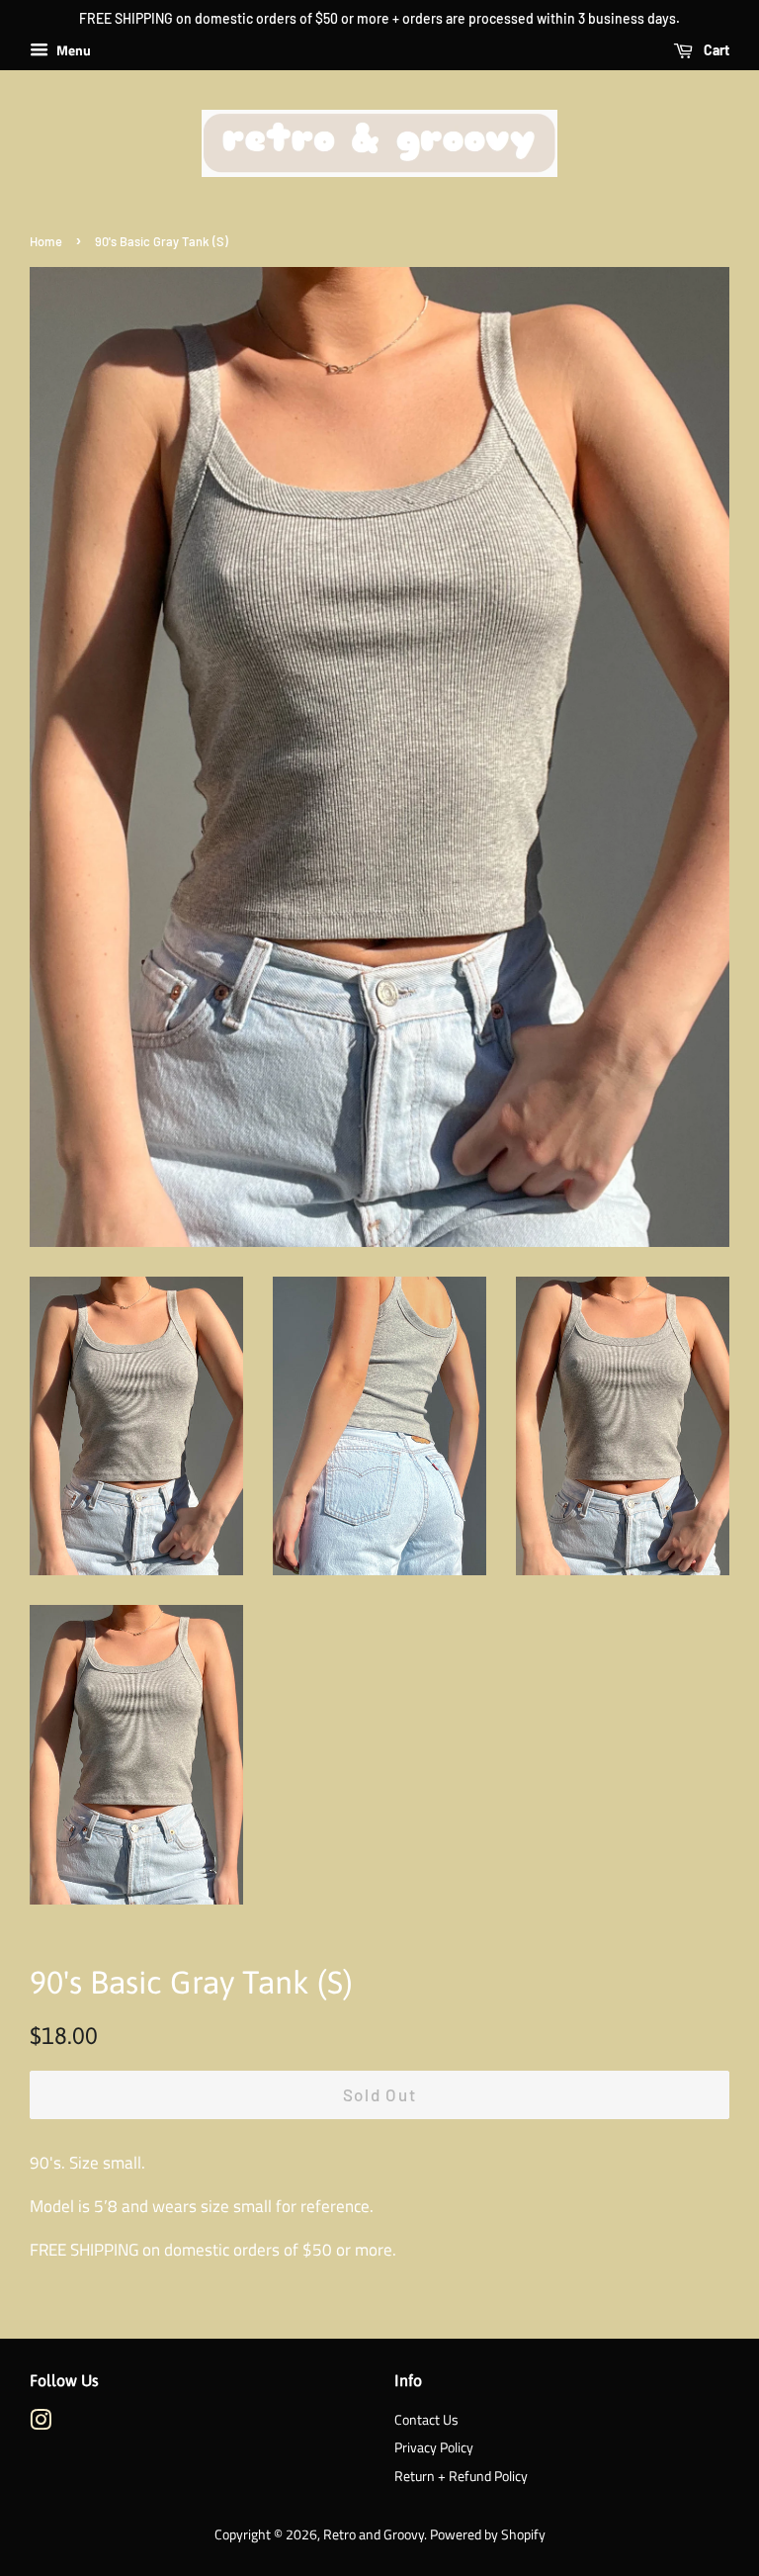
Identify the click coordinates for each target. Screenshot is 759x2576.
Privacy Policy (434, 2447)
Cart (715, 50)
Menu (72, 50)
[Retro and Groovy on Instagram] (41, 2424)
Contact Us (426, 2420)
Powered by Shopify (488, 2534)
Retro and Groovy (374, 2534)
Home (46, 241)
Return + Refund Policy (461, 2476)
